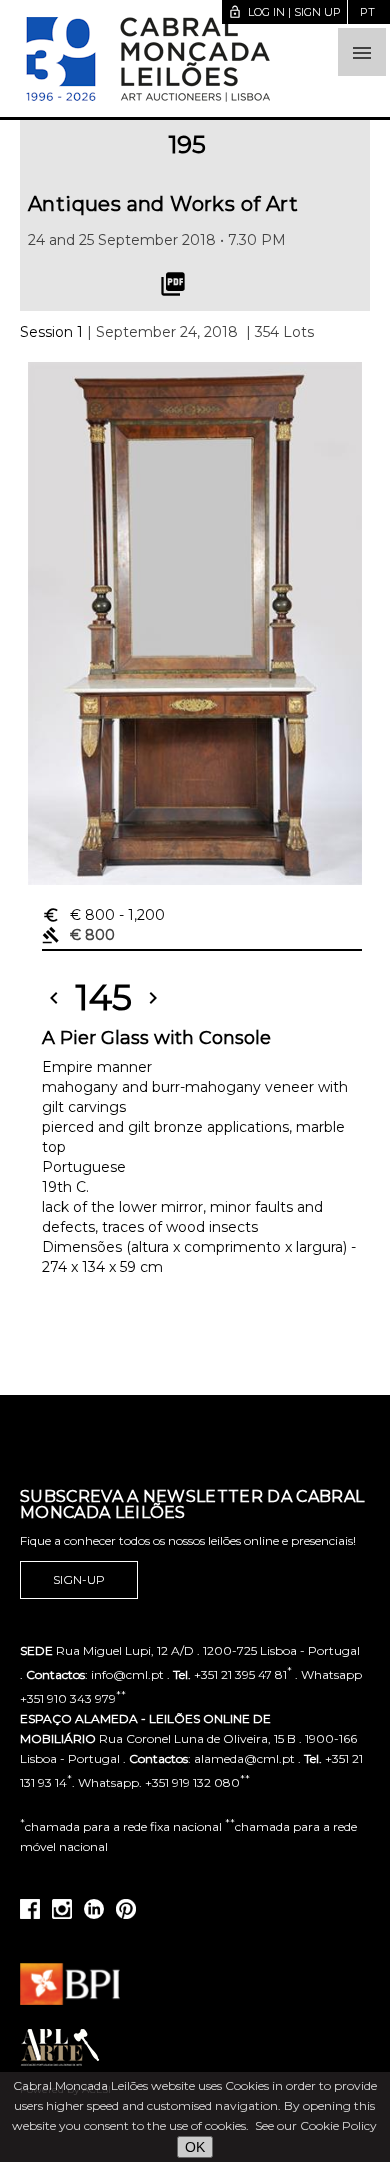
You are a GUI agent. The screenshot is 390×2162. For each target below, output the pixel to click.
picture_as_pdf (173, 284)
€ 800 (103, 915)
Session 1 (51, 332)
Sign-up (79, 1579)
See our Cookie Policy (316, 2125)
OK (195, 2147)
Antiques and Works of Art (163, 204)
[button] (362, 52)
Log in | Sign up (284, 12)
